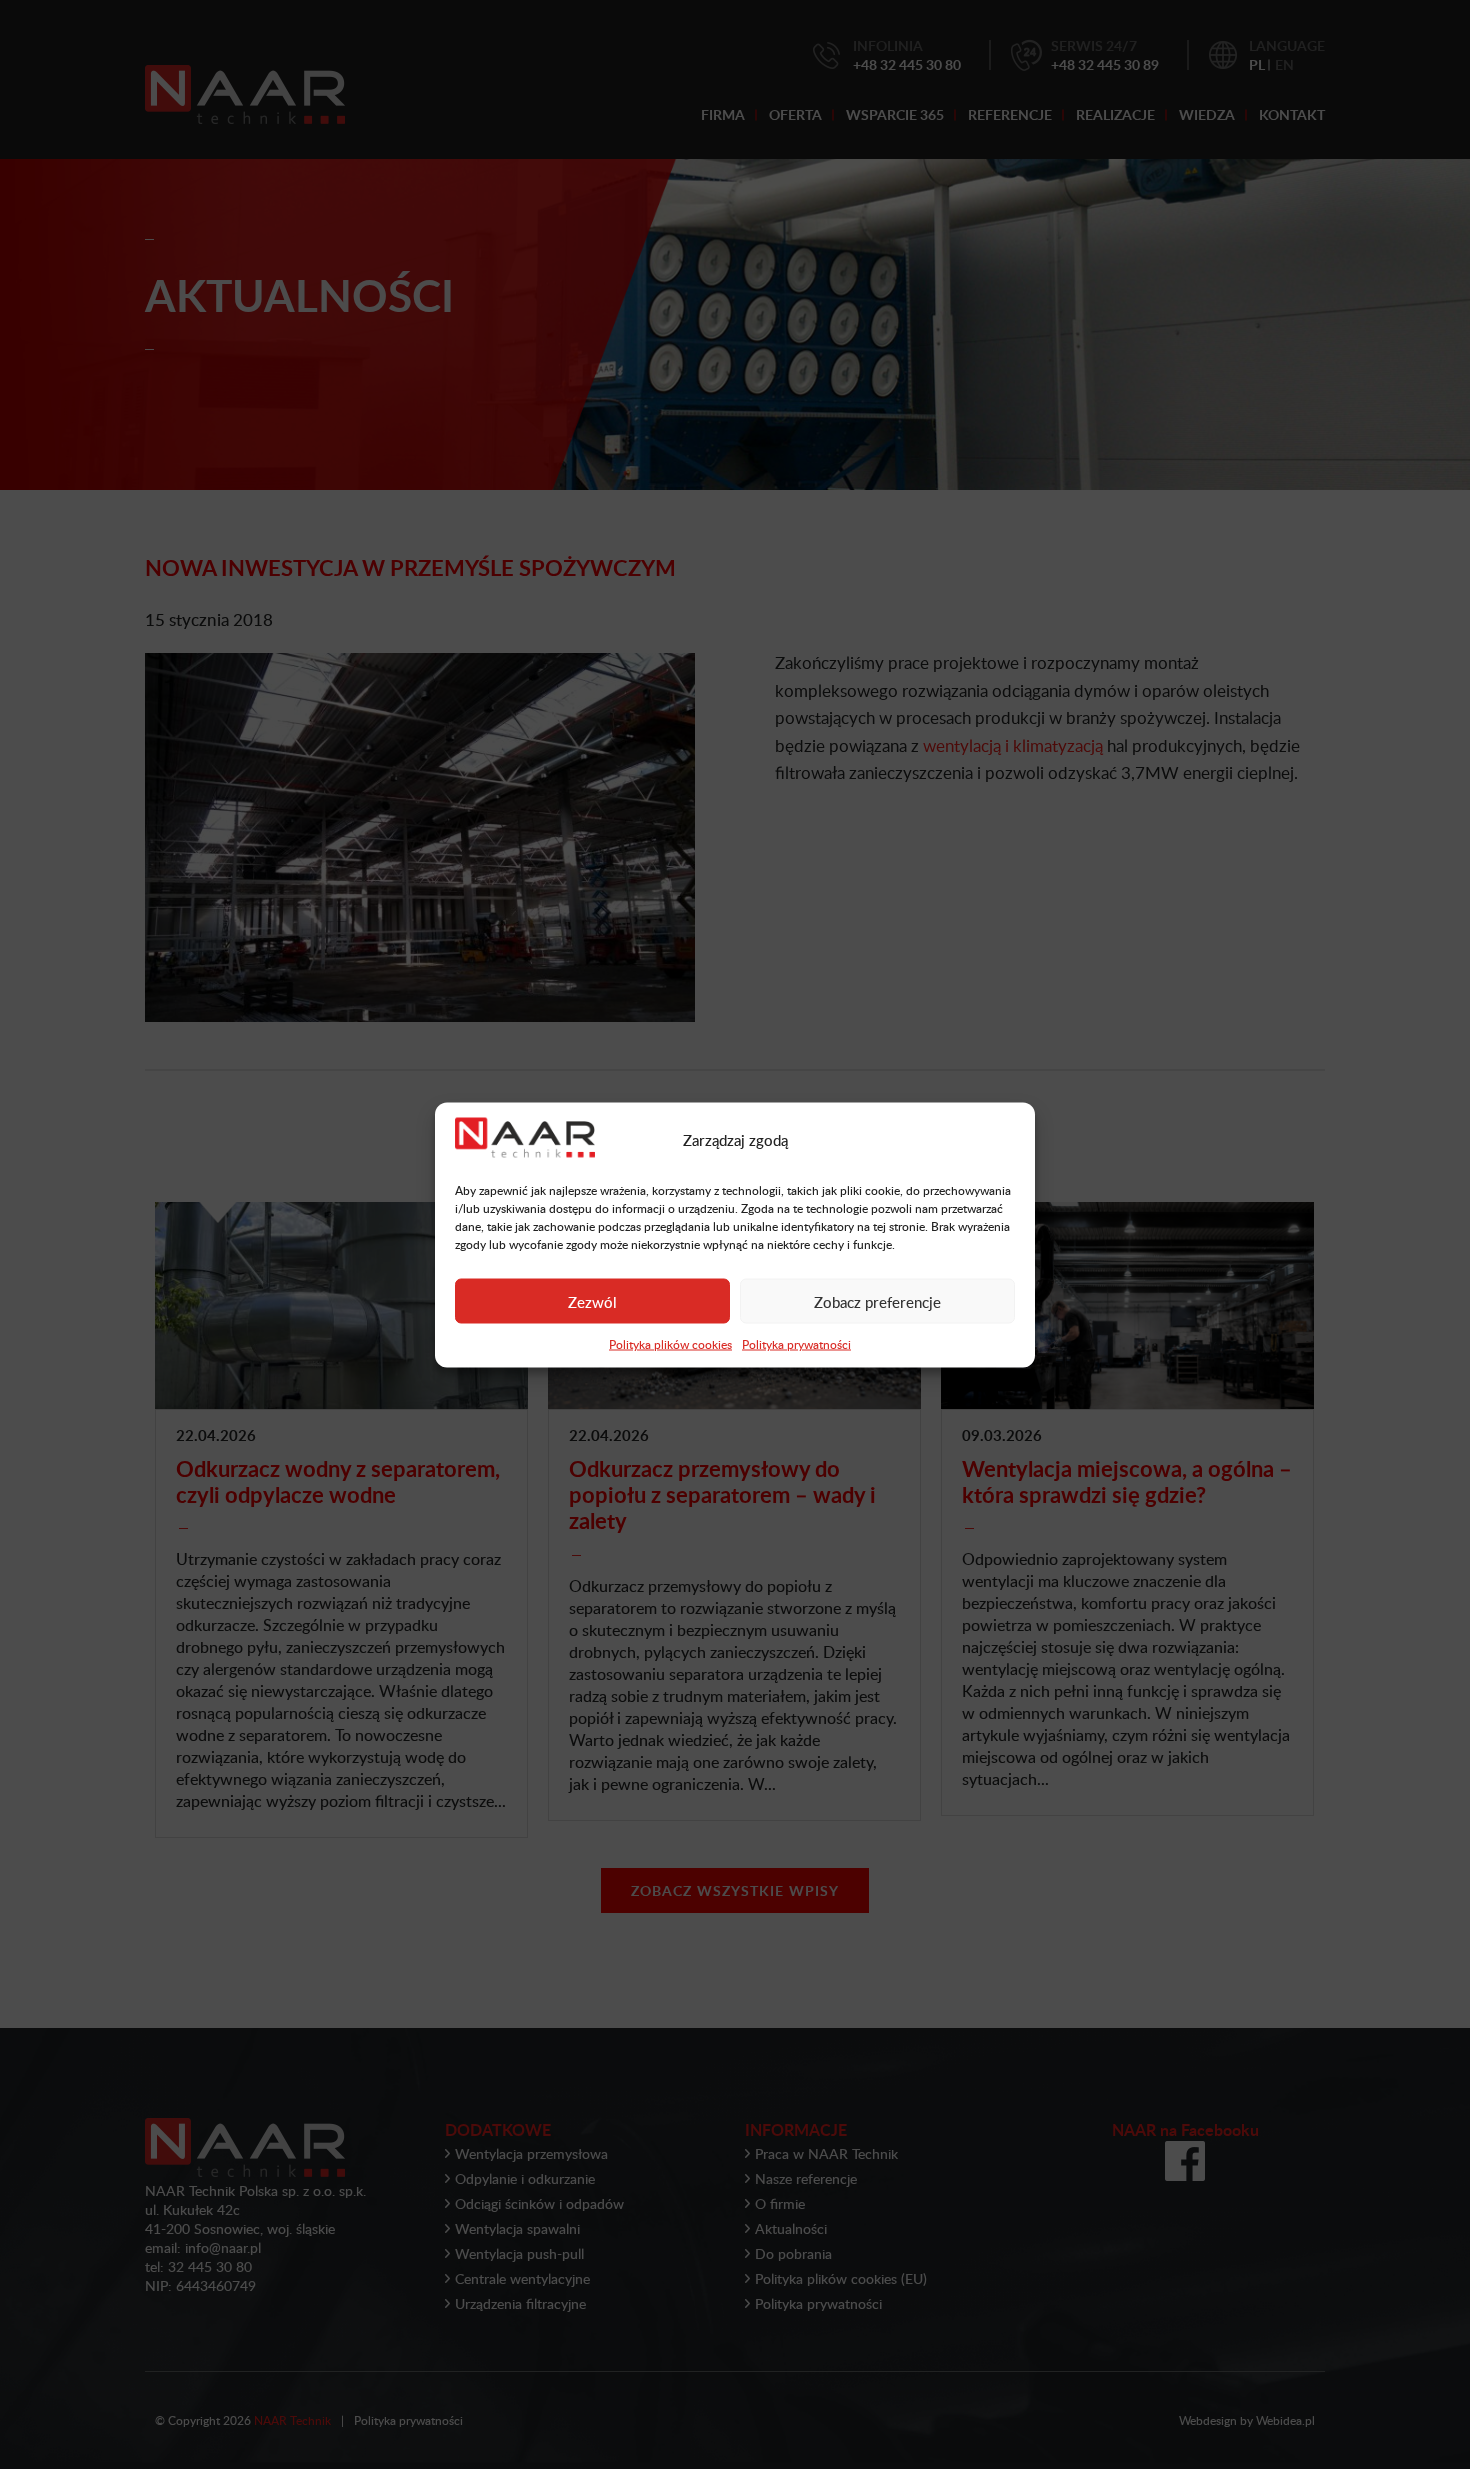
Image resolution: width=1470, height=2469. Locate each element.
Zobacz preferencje (877, 1301)
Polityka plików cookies (670, 1343)
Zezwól (592, 1301)
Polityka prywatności (796, 1343)
